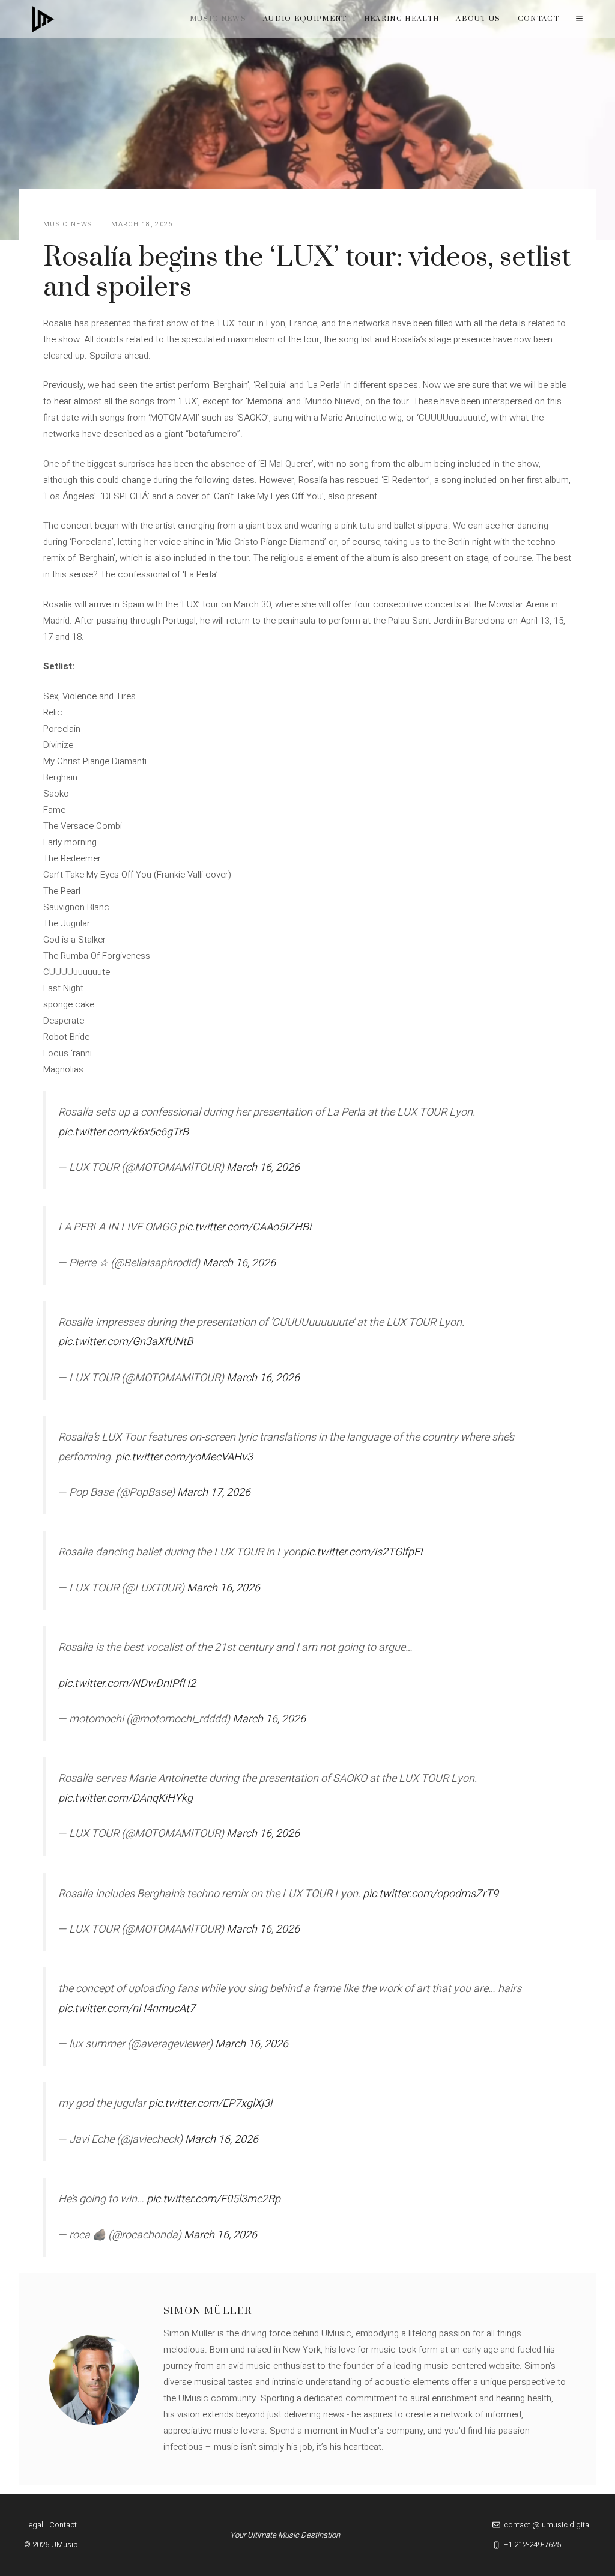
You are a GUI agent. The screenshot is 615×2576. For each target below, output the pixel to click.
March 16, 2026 (263, 1168)
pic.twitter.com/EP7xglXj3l (210, 2104)
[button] (579, 19)
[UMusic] (43, 19)
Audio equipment (305, 19)
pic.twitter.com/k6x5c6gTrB (123, 1132)
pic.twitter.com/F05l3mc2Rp (214, 2199)
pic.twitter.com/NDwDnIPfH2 (127, 1684)
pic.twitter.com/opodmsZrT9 (431, 1894)
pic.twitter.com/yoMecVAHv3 (184, 1457)
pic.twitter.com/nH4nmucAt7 (127, 2009)
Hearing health (401, 19)
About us (478, 19)
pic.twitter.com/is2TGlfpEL (363, 1552)
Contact (538, 19)
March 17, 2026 (214, 1493)
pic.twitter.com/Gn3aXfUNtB (126, 1342)
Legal (34, 2525)
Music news (218, 19)
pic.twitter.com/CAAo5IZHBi (245, 1227)
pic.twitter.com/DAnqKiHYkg (126, 1798)
